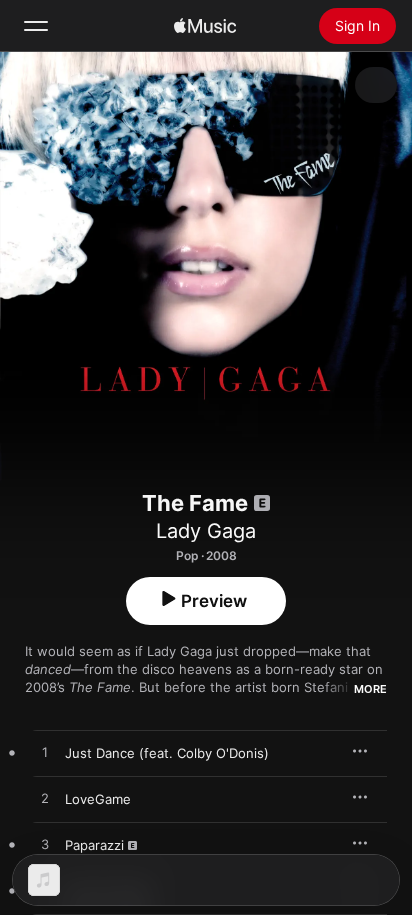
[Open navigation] (36, 26)
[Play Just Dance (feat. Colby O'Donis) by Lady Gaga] (45, 753)
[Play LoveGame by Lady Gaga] (45, 799)
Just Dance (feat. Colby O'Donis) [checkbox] (167, 753)
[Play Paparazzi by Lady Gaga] (45, 845)
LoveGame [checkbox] (98, 799)
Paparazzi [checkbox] (94, 845)
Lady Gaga (206, 531)
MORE (370, 689)
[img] (205, 26)
